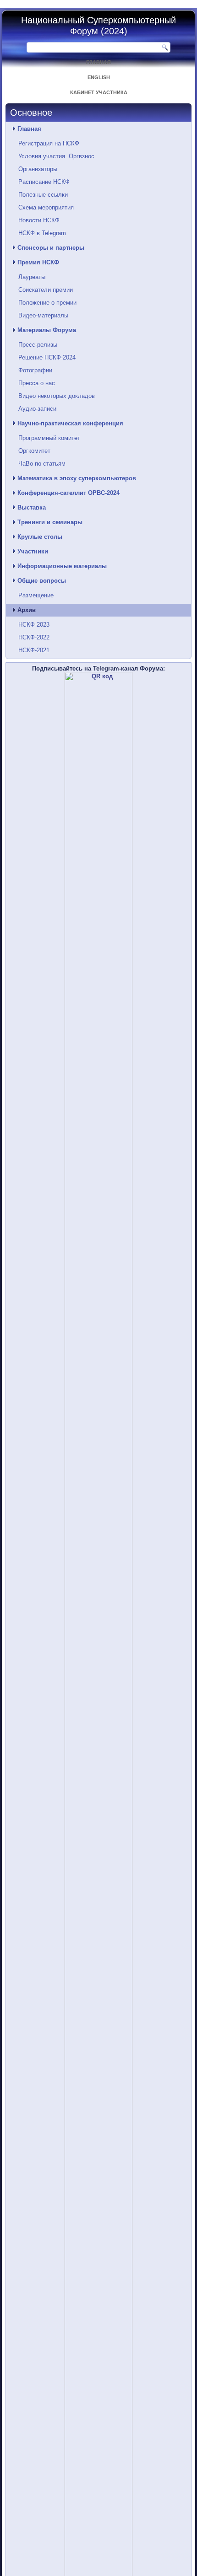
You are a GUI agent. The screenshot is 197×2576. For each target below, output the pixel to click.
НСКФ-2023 (34, 625)
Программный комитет (49, 438)
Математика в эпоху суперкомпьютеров (77, 478)
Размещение (36, 595)
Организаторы (38, 169)
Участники (33, 551)
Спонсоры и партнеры (51, 248)
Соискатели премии (46, 290)
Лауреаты (32, 277)
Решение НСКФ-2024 (47, 357)
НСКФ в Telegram (42, 233)
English (99, 77)
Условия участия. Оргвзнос (56, 156)
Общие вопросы (42, 581)
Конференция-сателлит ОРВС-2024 (68, 493)
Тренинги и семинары (50, 522)
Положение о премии (47, 303)
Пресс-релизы (38, 345)
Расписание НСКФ (44, 182)
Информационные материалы (62, 566)
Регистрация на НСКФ (49, 143)
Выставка (32, 507)
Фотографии (35, 370)
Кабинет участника (99, 92)
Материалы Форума (47, 330)
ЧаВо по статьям (42, 464)
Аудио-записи (37, 409)
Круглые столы (40, 537)
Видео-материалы (43, 315)
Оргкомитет (34, 451)
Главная (98, 62)
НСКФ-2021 (34, 650)
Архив (27, 610)
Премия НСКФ (38, 262)
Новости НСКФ (39, 220)
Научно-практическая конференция (70, 423)
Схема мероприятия (46, 207)
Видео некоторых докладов (57, 396)
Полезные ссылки (43, 195)
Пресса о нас (37, 383)
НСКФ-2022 (34, 637)
